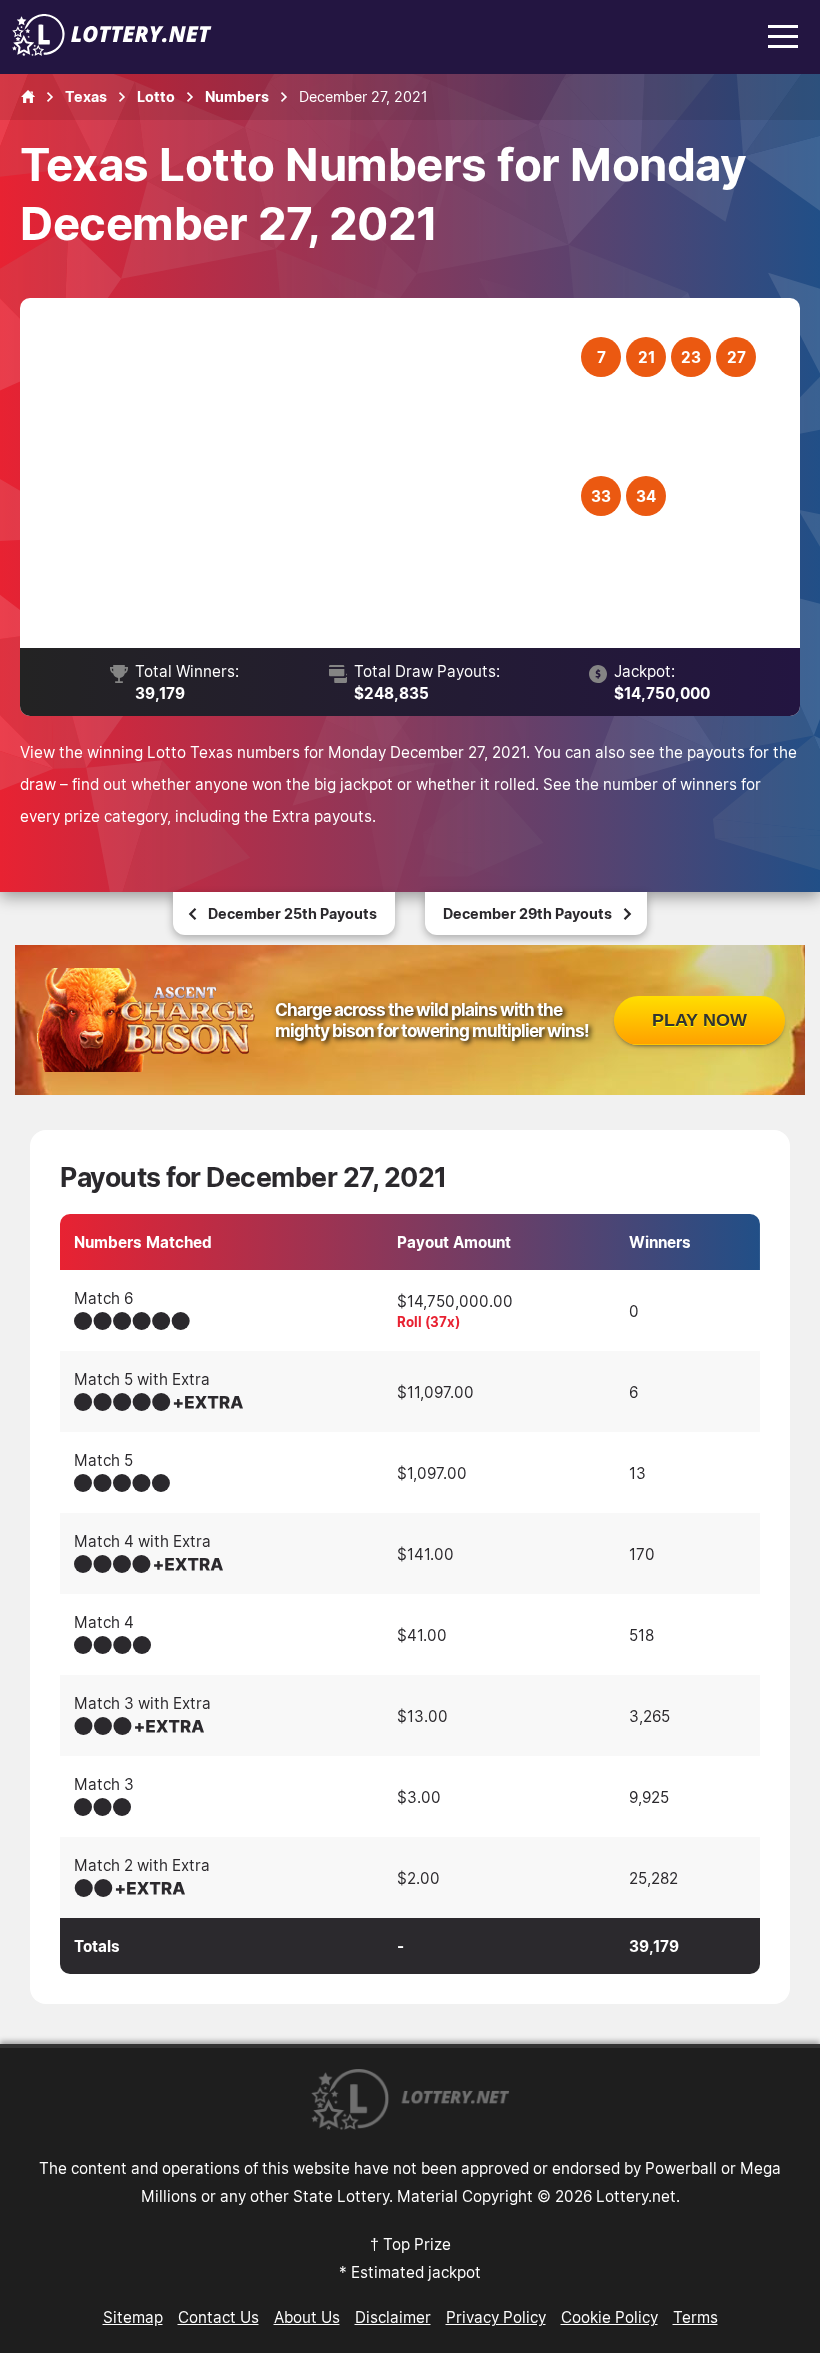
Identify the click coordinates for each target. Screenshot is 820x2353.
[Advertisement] (313, 473)
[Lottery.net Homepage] (28, 97)
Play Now (699, 1020)
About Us (307, 2317)
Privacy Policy (496, 2317)
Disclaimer (393, 2317)
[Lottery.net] (112, 50)
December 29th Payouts (527, 913)
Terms (695, 2317)
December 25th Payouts (292, 913)
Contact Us (218, 2317)
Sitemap (133, 2317)
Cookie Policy (609, 2317)
